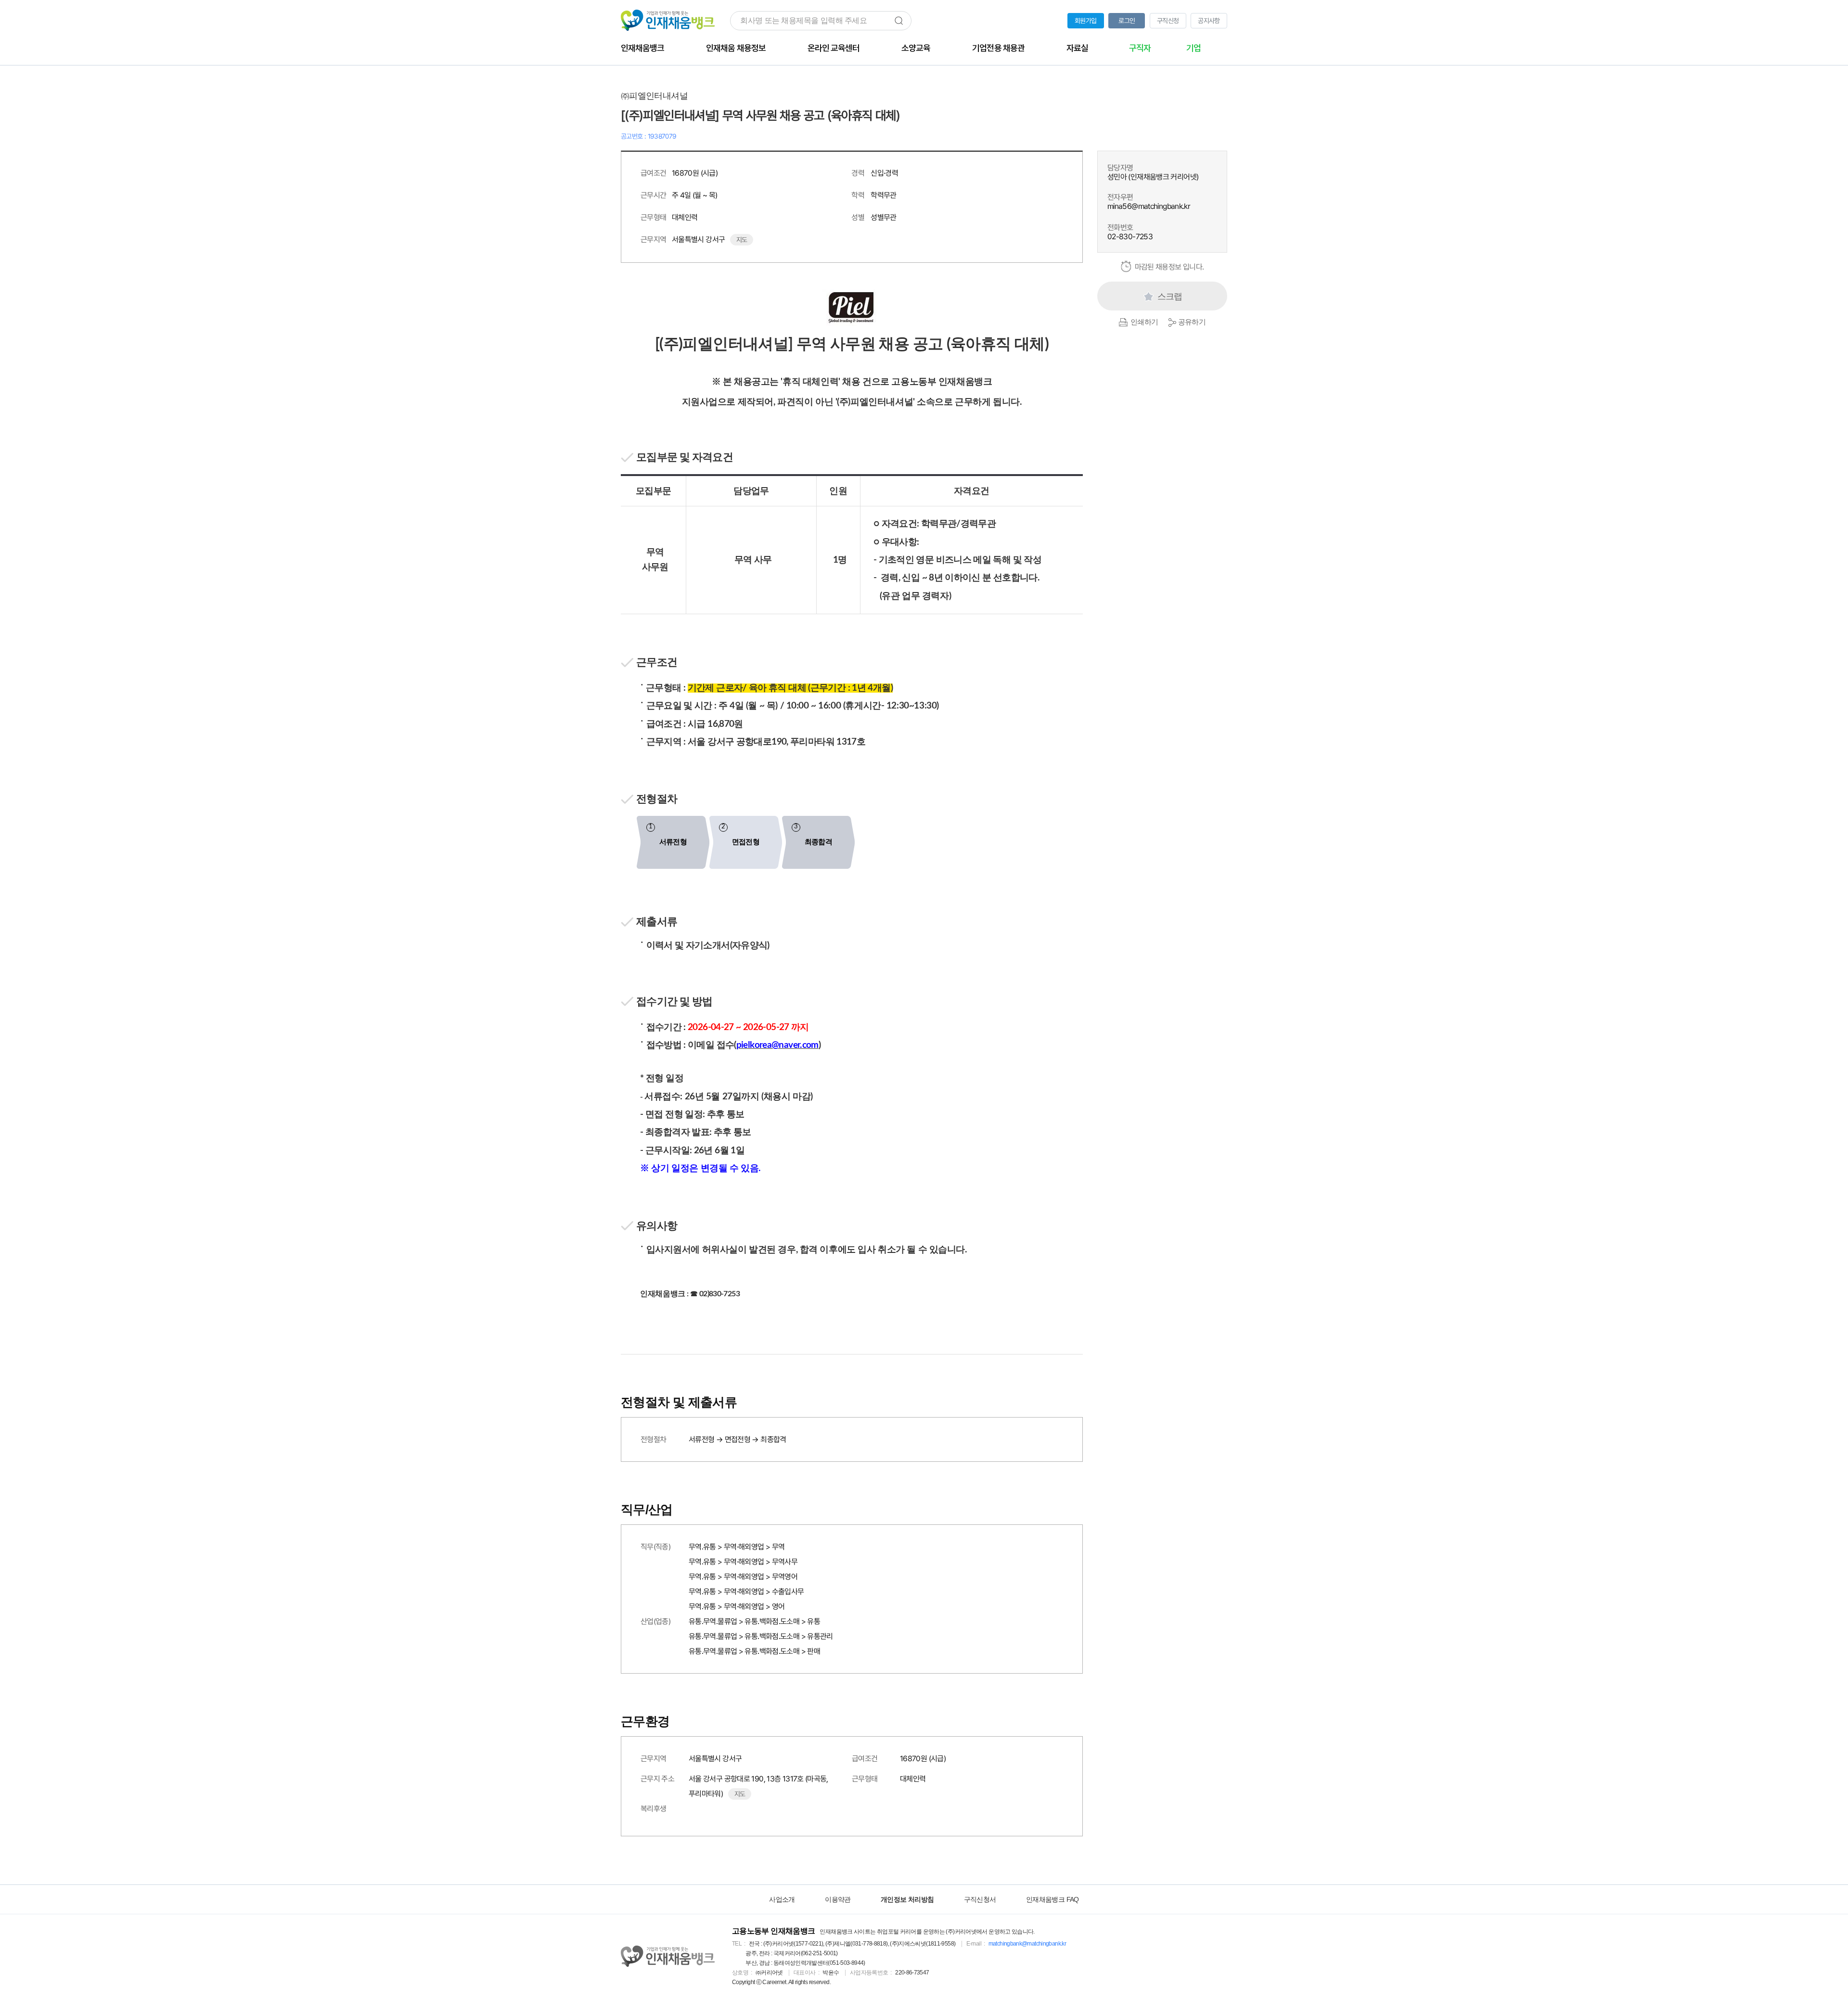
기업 (1193, 48)
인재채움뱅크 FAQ (1052, 1899)
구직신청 (1168, 21)
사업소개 (782, 1899)
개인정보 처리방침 (907, 1899)
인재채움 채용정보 (736, 48)
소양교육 (916, 48)
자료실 (1077, 48)
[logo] (668, 1957)
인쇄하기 (1144, 322)
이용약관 (838, 1899)
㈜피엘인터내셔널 (654, 96)
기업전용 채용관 (998, 48)
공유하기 (1192, 322)
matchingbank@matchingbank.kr (1027, 1944)
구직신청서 (980, 1899)
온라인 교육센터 (834, 48)
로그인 (1127, 21)
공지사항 (1209, 21)
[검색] (899, 21)
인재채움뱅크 (642, 48)
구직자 (1140, 48)
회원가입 (1085, 21)
